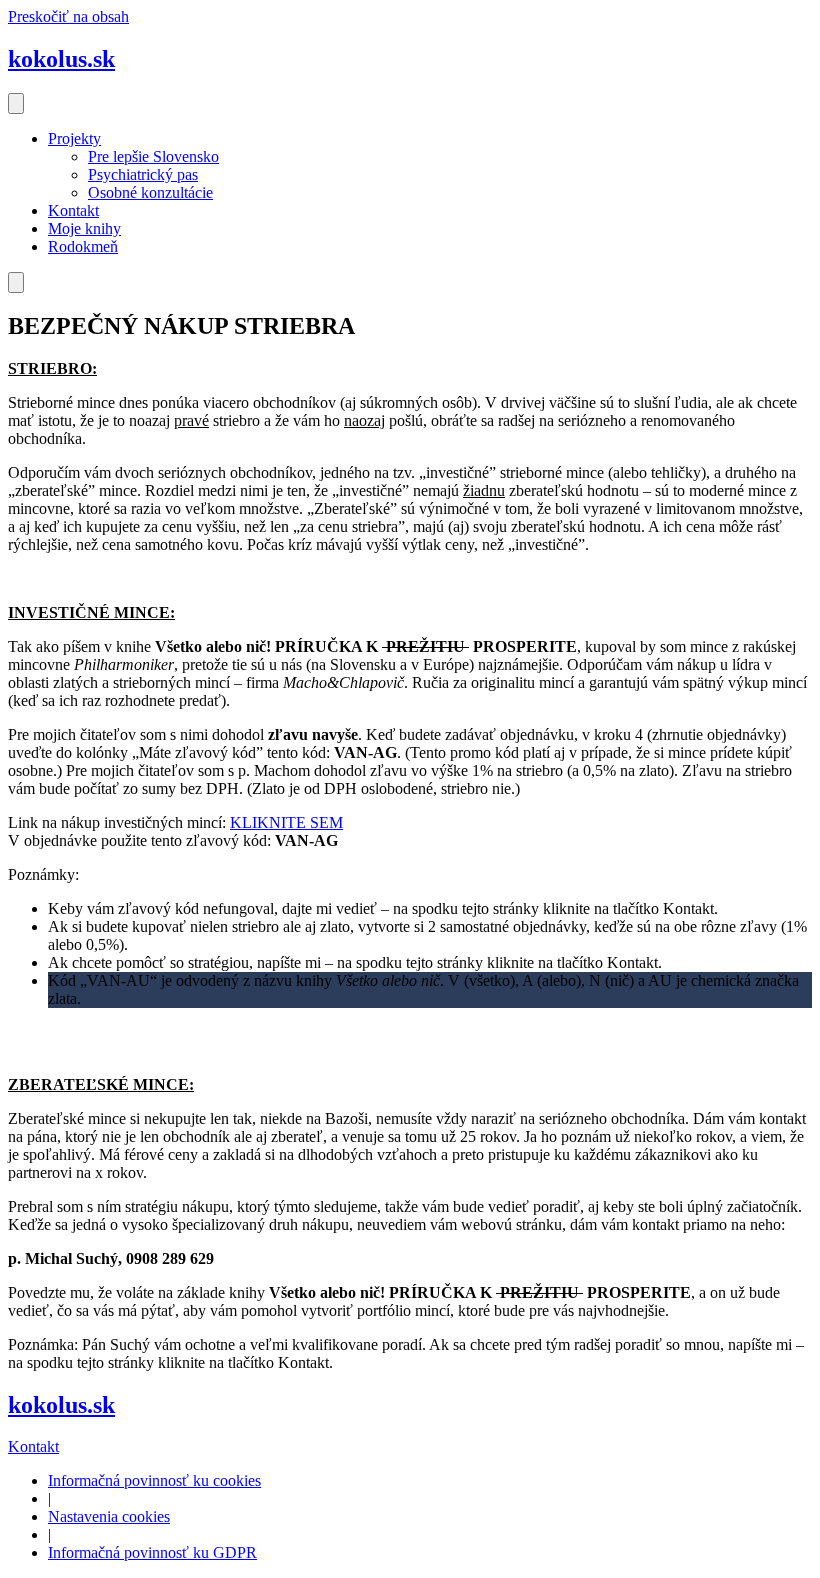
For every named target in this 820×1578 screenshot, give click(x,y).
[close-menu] (16, 282)
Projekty (74, 138)
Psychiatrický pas (143, 174)
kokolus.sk (61, 59)
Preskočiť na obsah (68, 16)
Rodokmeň (83, 246)
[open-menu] (16, 103)
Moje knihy (84, 228)
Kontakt (73, 210)
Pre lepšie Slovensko (153, 156)
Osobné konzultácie (150, 192)
